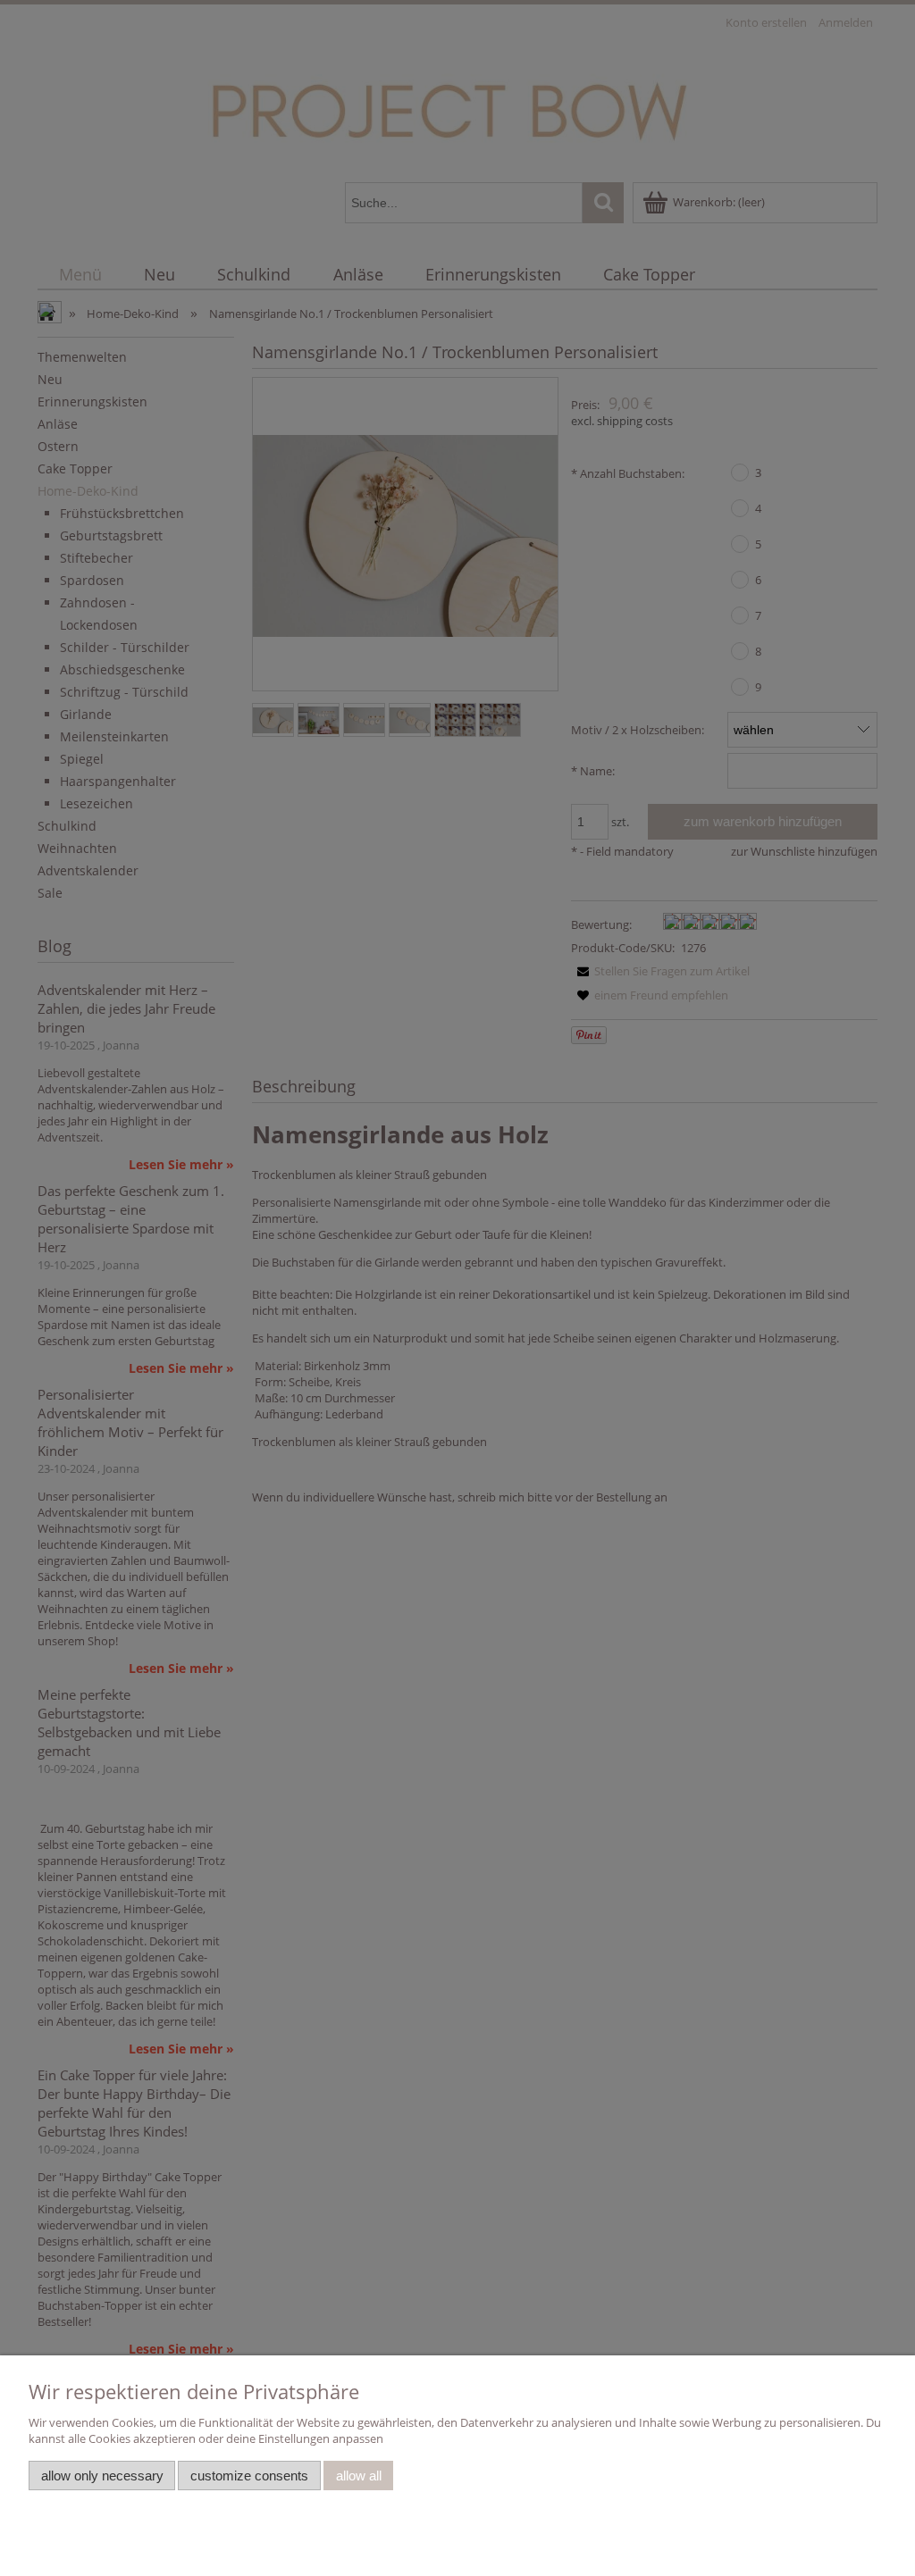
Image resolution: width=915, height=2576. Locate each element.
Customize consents (249, 2476)
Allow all (359, 2476)
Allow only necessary (102, 2476)
